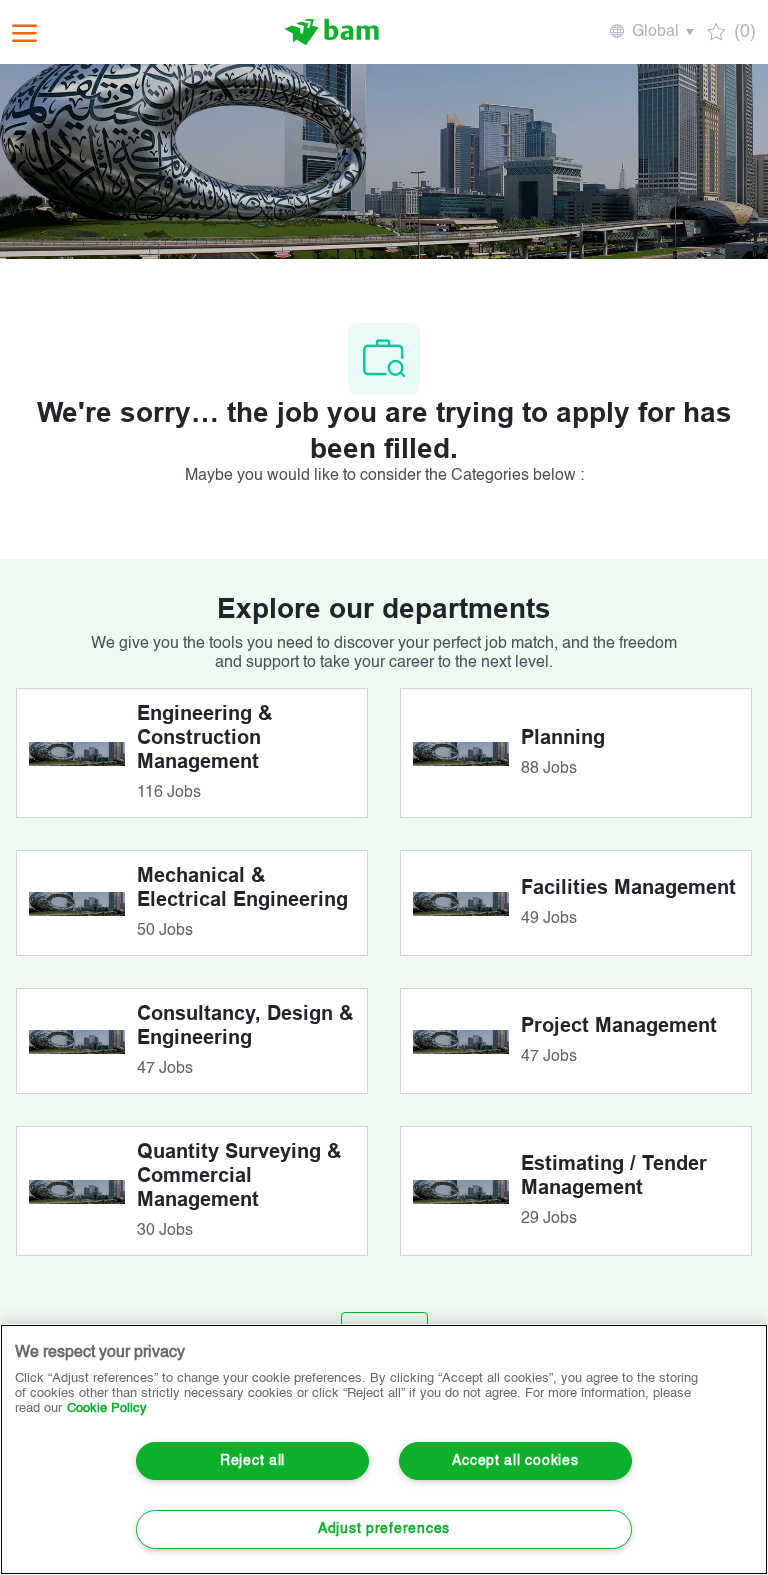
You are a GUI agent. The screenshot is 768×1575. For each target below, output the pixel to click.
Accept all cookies (515, 1461)
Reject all (252, 1461)
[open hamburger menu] (24, 32)
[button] (650, 32)
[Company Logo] (332, 32)
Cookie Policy (107, 1408)
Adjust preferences (384, 1529)
